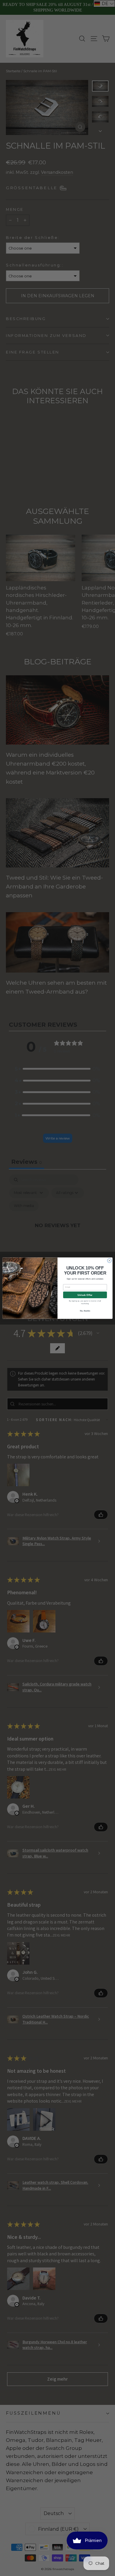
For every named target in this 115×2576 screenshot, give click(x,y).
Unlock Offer (85, 1295)
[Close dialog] (110, 1260)
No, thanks (85, 1311)
